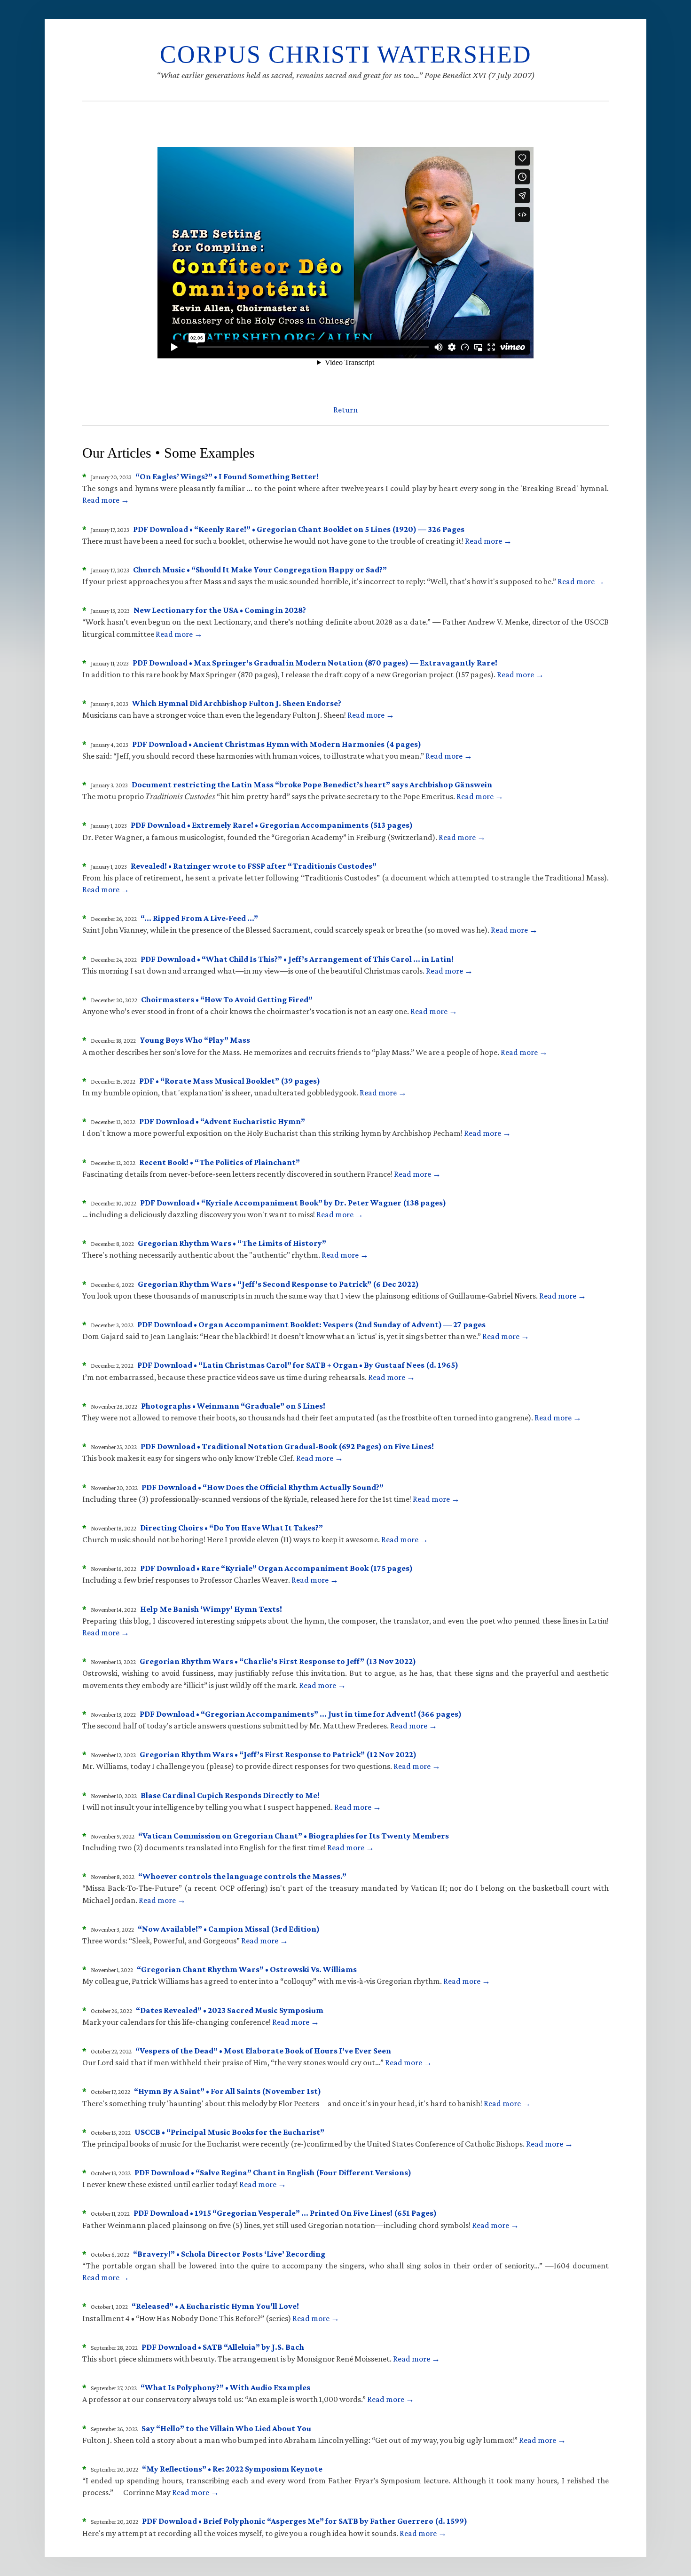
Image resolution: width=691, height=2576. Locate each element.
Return (345, 410)
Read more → (106, 500)
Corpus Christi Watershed (346, 54)
